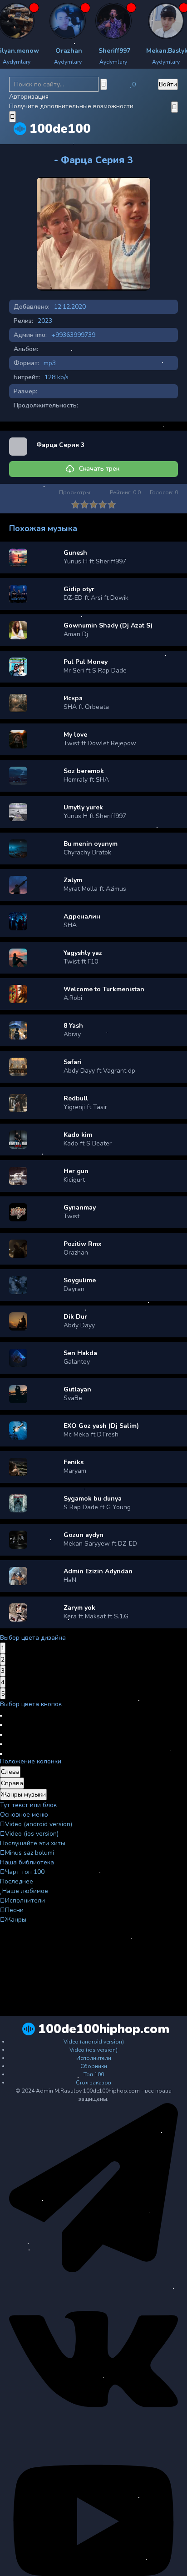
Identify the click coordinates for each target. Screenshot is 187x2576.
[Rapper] (80, 21)
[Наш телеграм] (93, 2270)
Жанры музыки (23, 1795)
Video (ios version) (32, 1834)
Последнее (17, 1881)
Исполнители (25, 1901)
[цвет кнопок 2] (1, 1725)
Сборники (94, 2066)
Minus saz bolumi (30, 1853)
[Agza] (34, 21)
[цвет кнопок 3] (1, 1735)
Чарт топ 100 (25, 1872)
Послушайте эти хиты (33, 1843)
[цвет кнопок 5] (1, 1754)
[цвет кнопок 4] (1, 1744)
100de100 (60, 129)
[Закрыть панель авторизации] (12, 117)
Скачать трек (99, 469)
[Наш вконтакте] (93, 2442)
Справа (12, 1783)
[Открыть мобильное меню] (175, 107)
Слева (10, 1772)
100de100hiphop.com (104, 2029)
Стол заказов (93, 2083)
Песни (14, 1910)
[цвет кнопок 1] (1, 1716)
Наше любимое (25, 1891)
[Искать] (104, 84)
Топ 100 (94, 2074)
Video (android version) (39, 1824)
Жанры (16, 1920)
